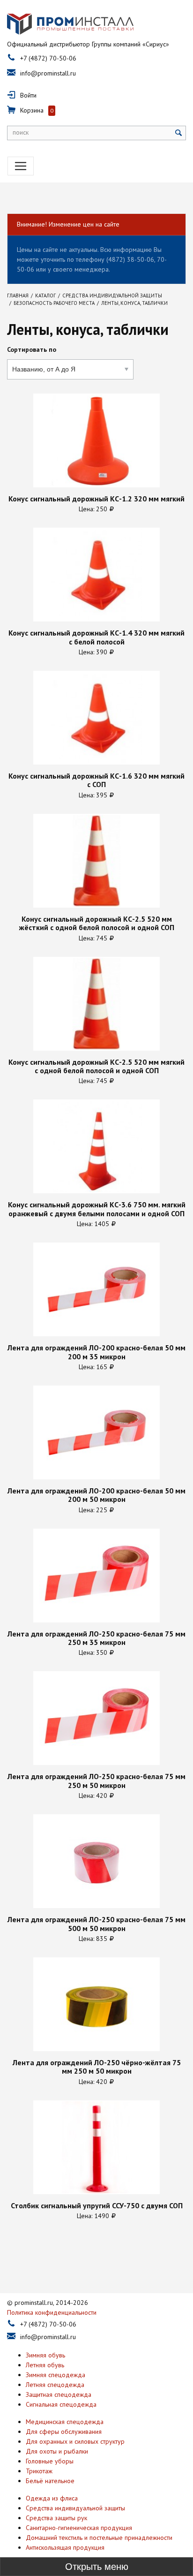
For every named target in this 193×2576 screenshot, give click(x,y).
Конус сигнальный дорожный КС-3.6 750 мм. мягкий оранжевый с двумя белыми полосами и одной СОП (97, 1209)
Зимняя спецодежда (56, 2375)
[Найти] (179, 133)
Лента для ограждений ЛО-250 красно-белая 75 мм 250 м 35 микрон (96, 1638)
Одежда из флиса (52, 2498)
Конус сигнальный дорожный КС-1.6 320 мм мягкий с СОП (96, 780)
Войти (28, 95)
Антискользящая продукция (65, 2547)
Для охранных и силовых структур (75, 2441)
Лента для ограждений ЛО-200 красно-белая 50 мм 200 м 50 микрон (96, 1495)
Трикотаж (39, 2471)
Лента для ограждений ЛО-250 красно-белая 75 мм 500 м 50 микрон (96, 1924)
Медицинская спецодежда (65, 2422)
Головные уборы (50, 2461)
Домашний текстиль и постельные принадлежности (99, 2538)
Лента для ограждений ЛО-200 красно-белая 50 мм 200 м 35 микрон (96, 1352)
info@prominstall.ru (48, 73)
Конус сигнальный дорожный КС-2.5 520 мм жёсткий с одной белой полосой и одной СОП (97, 923)
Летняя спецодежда (55, 2385)
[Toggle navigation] (21, 166)
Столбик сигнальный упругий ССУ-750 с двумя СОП (97, 2205)
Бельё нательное (50, 2481)
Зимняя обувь (45, 2355)
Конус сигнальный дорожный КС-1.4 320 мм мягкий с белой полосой (96, 637)
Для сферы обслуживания (64, 2432)
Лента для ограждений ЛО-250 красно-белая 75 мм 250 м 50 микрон (96, 1781)
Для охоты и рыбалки (57, 2451)
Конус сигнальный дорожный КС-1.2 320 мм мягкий (96, 499)
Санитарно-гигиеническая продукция (79, 2528)
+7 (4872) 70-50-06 (48, 58)
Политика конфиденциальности (52, 2312)
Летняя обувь (45, 2365)
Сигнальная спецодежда (61, 2404)
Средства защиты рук (56, 2518)
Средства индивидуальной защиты (75, 2508)
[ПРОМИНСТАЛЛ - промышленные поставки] (70, 24)
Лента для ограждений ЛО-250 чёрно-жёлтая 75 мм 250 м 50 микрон (97, 2067)
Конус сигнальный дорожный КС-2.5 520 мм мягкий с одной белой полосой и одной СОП (96, 1066)
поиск (21, 132)
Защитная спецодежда (59, 2394)
